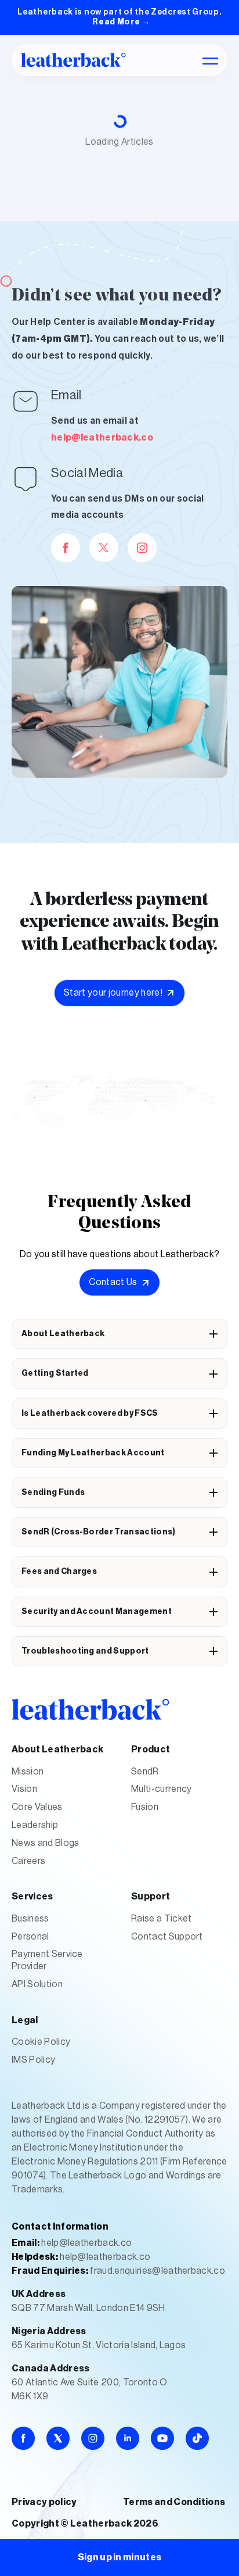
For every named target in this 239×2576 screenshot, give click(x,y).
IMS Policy (33, 2060)
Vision (24, 1789)
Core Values (37, 1807)
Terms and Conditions (174, 2502)
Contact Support (167, 1937)
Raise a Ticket (161, 1919)
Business (30, 1919)
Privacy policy (44, 2502)
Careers (28, 1861)
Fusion (145, 1807)
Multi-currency (161, 1789)
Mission (28, 1772)
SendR (145, 1772)
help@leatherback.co (102, 438)
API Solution (37, 1984)
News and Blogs (45, 1843)
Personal (30, 1937)
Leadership (35, 1825)
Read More (121, 22)
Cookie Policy (41, 2042)
